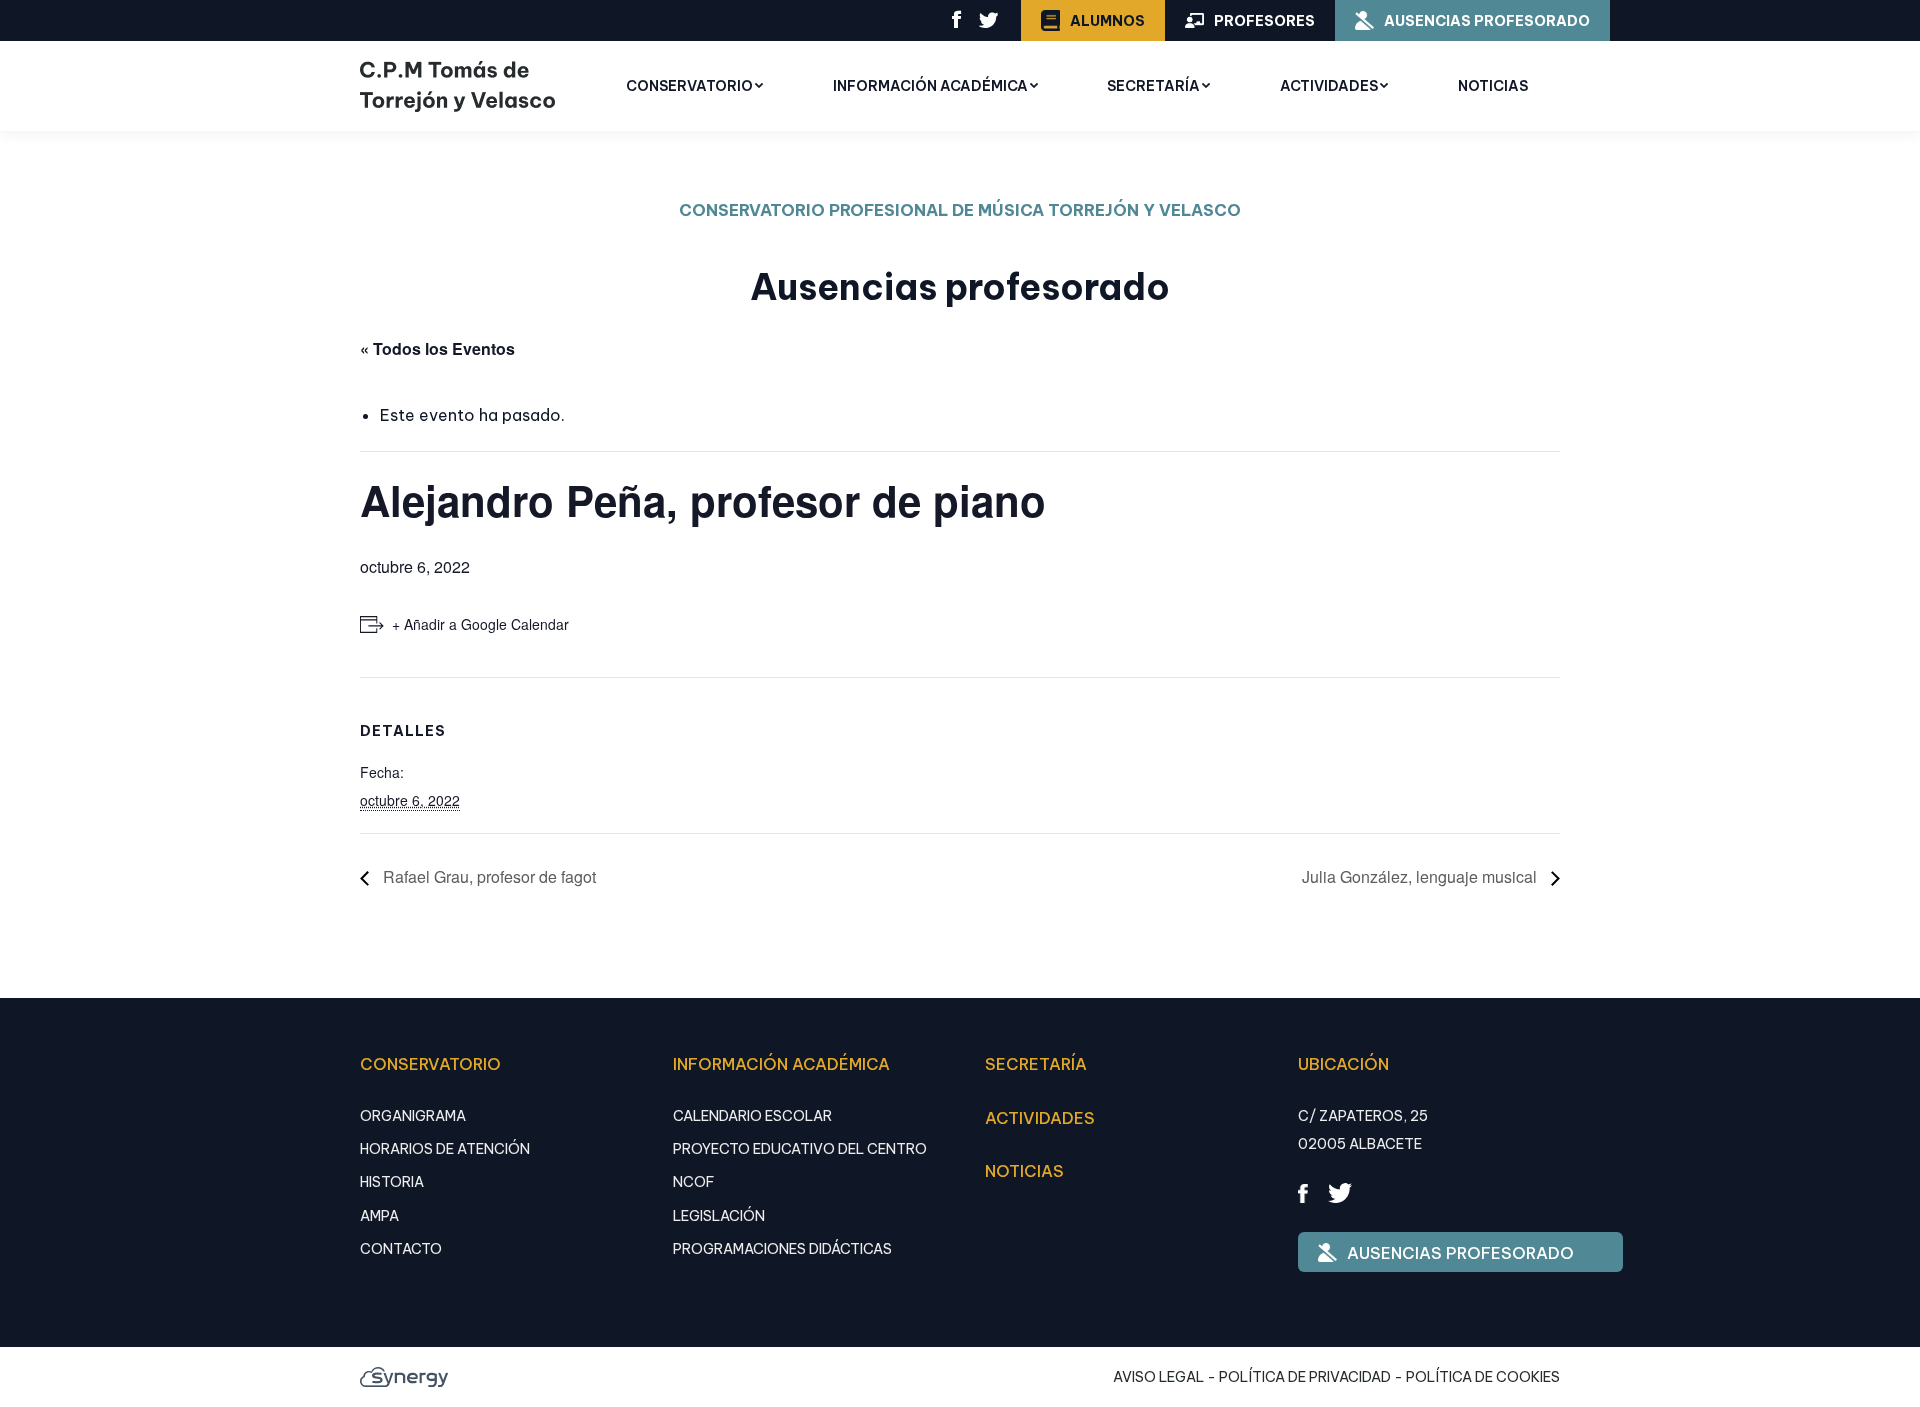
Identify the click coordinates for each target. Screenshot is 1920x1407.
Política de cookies (1483, 1377)
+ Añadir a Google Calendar (480, 624)
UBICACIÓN (1343, 1064)
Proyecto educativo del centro (800, 1149)
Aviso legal (1158, 1377)
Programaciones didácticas (782, 1249)
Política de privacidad (1305, 1377)
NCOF (693, 1182)
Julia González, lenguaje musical (1421, 876)
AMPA (379, 1216)
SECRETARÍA (1036, 1064)
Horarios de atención (445, 1149)
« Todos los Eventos (437, 348)
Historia (392, 1182)
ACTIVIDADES (1040, 1118)
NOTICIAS (1024, 1171)
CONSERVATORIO (430, 1064)
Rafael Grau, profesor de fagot (487, 876)
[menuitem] (694, 86)
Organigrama (413, 1116)
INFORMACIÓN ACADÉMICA (781, 1064)
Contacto (401, 1249)
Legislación (719, 1216)
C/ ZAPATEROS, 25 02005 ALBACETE (1363, 1130)
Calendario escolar (752, 1116)
